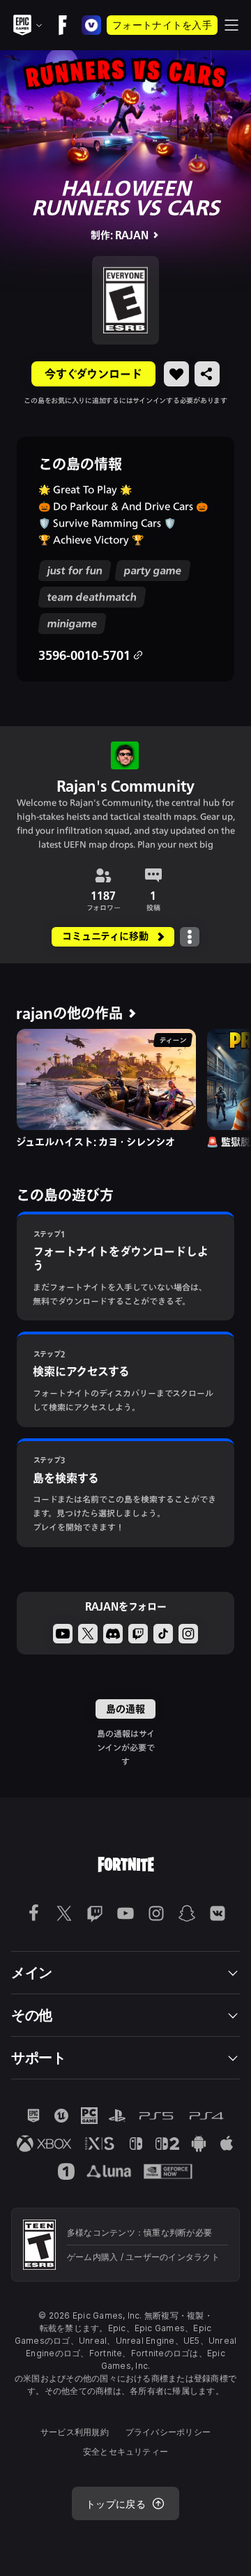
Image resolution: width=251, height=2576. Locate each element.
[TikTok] (163, 1634)
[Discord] (113, 1634)
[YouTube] (63, 1634)
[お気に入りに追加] (176, 374)
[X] (88, 1634)
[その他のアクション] (190, 937)
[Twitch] (138, 1634)
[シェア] (207, 374)
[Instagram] (188, 1634)
